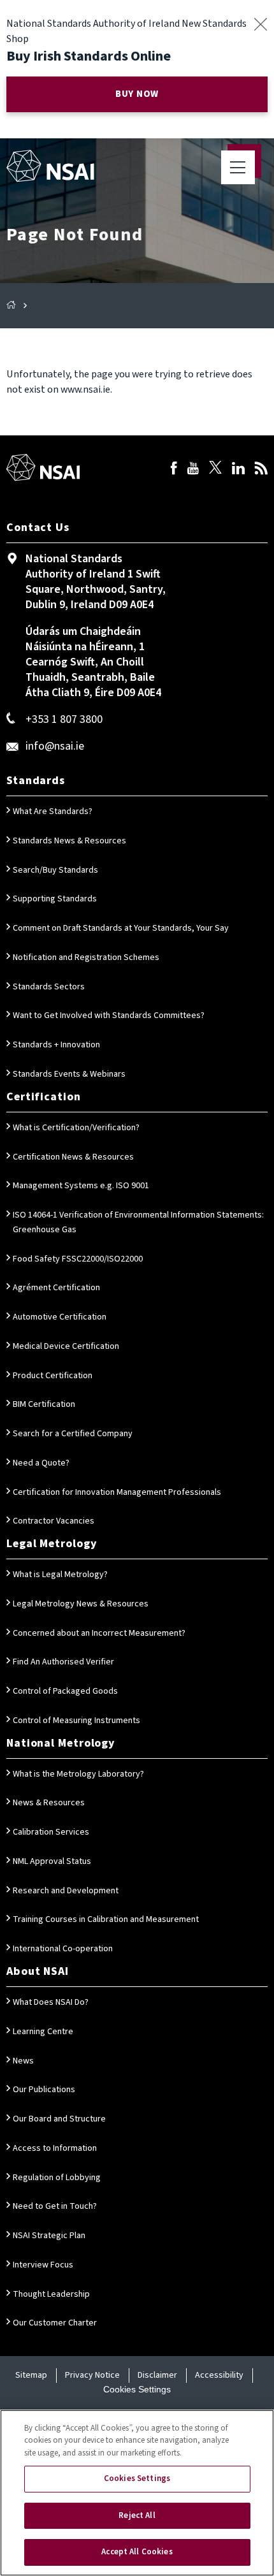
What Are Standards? (53, 811)
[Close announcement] (260, 24)
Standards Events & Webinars (69, 1074)
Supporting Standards (55, 899)
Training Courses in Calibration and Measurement (106, 1919)
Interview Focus (43, 2265)
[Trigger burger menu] (238, 167)
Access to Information (55, 2148)
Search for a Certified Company (73, 1434)
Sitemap (31, 2375)
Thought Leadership (51, 2294)
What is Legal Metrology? (60, 1575)
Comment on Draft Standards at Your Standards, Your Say (121, 928)
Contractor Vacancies (54, 1521)
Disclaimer (157, 2375)
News (23, 2061)
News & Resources (49, 1803)
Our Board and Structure (59, 2119)
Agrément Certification (56, 1288)
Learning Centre (43, 2032)
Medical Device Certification (66, 1346)
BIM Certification (44, 1404)
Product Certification (53, 1376)
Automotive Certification (60, 1317)
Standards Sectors (49, 987)
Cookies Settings (137, 2389)
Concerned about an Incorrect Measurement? (99, 1633)
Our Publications (44, 2090)
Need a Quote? (41, 1463)
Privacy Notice (92, 2375)
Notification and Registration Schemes (86, 957)
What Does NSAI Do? (51, 2002)
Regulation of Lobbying (57, 2178)
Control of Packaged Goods (65, 1691)
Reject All (137, 2515)
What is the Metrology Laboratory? (78, 1774)
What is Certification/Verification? (76, 1128)
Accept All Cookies (137, 2552)
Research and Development (66, 1891)
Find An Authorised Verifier (63, 1662)
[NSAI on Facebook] (174, 470)
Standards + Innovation (56, 1045)
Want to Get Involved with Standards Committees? (109, 1015)
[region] (137, 2493)
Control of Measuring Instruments (76, 1721)
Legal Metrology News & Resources (81, 1604)
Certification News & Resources (73, 1157)
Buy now (137, 94)
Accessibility (219, 2375)
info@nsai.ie (55, 746)
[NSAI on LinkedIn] (238, 470)
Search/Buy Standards (55, 870)
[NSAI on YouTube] (193, 470)
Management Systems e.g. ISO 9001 (81, 1186)
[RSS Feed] (261, 470)
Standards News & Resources (69, 841)
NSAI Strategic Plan (49, 2236)
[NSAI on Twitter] (215, 470)
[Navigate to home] (50, 166)
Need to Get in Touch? (55, 2206)
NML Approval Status (52, 1861)
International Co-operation (63, 1949)
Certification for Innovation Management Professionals (117, 1492)
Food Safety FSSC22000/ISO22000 (78, 1259)
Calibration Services (51, 1832)
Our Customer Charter (55, 2323)
